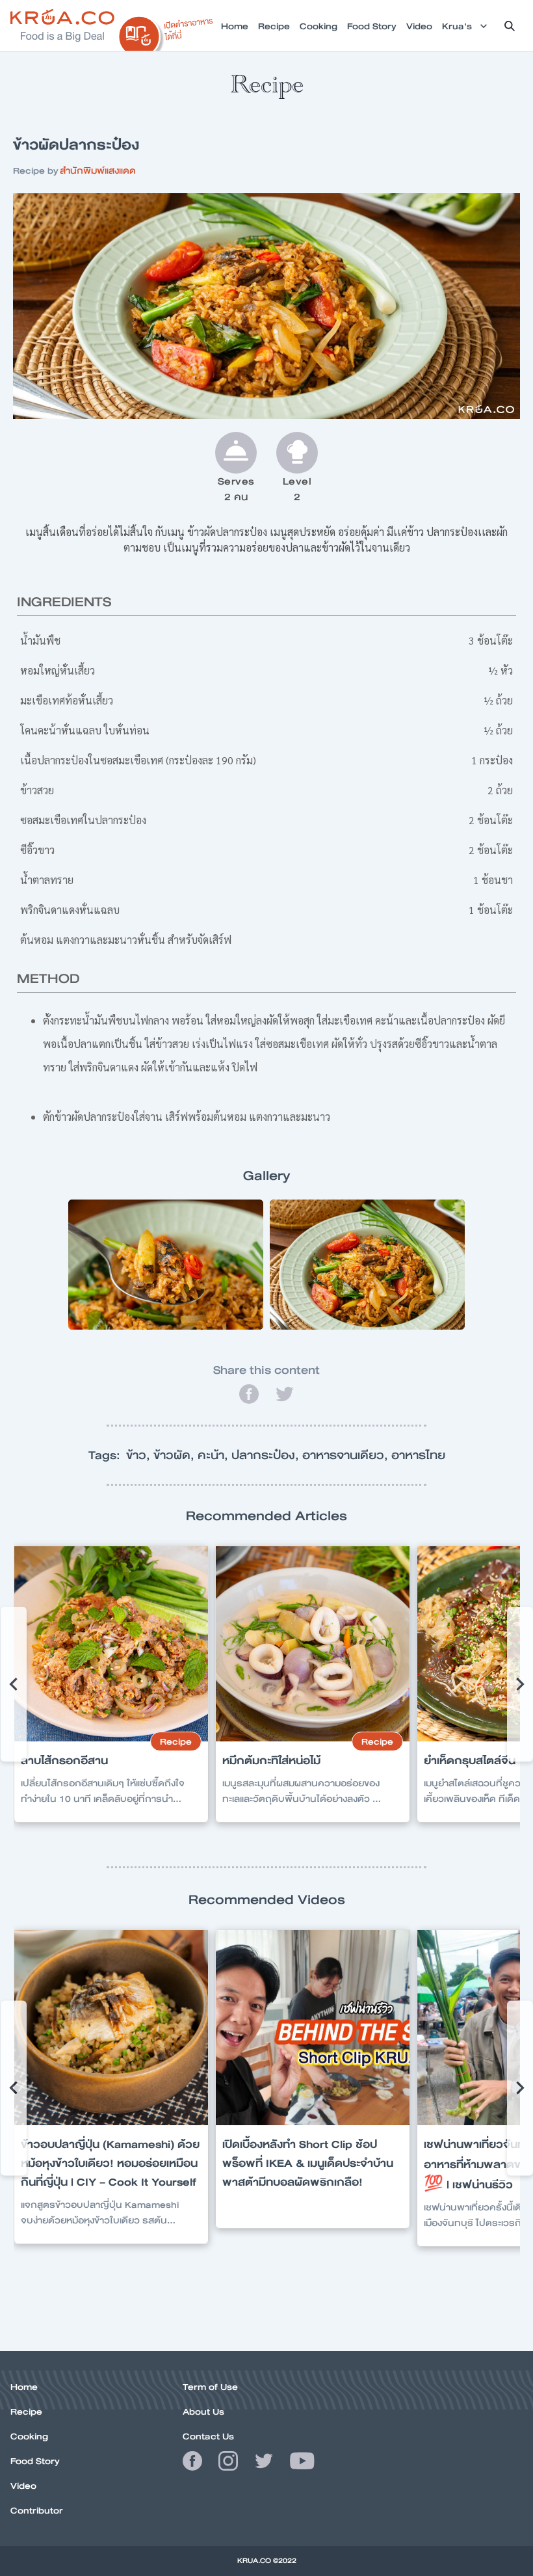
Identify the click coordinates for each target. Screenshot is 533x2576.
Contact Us (208, 2436)
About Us (203, 2411)
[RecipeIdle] (166, 31)
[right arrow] (14, 1684)
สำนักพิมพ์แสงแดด (98, 170)
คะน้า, (214, 1455)
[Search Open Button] (510, 26)
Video (23, 2486)
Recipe (26, 2411)
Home (24, 2387)
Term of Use (210, 2387)
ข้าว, (140, 1455)
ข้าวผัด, (175, 1455)
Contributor (37, 2510)
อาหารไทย (418, 1455)
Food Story (35, 2461)
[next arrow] (520, 1684)
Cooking (29, 2436)
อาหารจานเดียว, (347, 1455)
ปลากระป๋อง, (267, 1455)
